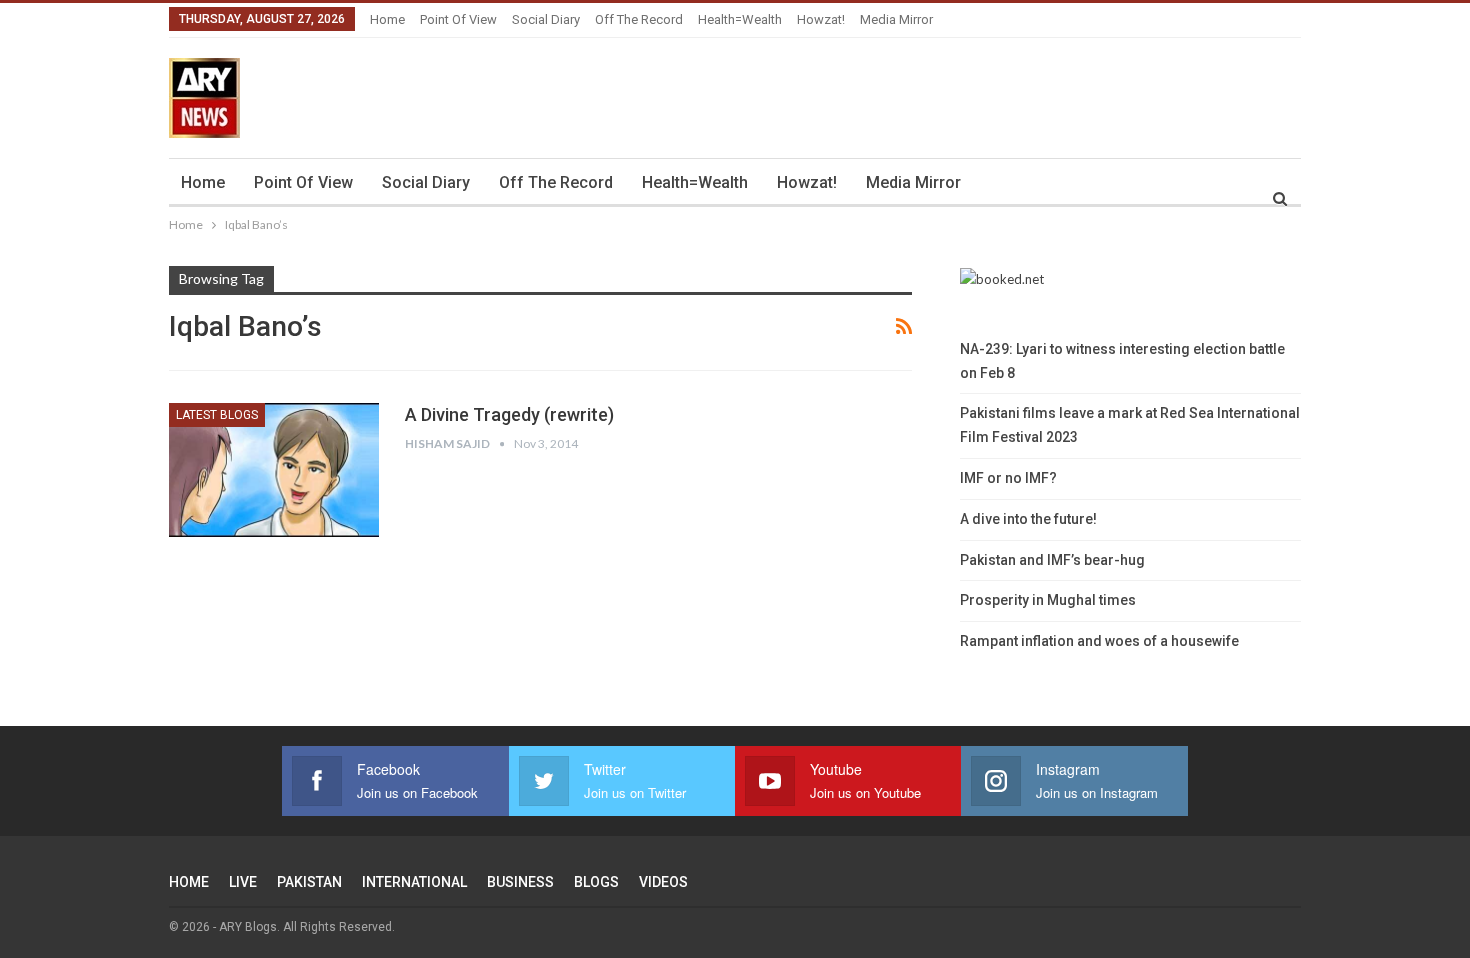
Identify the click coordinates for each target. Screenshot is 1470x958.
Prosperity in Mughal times (1048, 600)
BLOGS (596, 882)
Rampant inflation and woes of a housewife (1099, 641)
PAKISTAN (309, 882)
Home (387, 19)
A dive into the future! (1028, 519)
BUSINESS (520, 882)
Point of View (458, 19)
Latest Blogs (217, 415)
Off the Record (639, 19)
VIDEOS (663, 882)
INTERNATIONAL (414, 882)
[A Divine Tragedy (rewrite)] (274, 470)
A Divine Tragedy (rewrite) (509, 414)
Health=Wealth (740, 19)
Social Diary (546, 19)
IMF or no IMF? (1008, 478)
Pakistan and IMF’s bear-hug (1052, 560)
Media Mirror (896, 19)
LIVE (243, 882)
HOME (189, 882)
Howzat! (821, 19)
